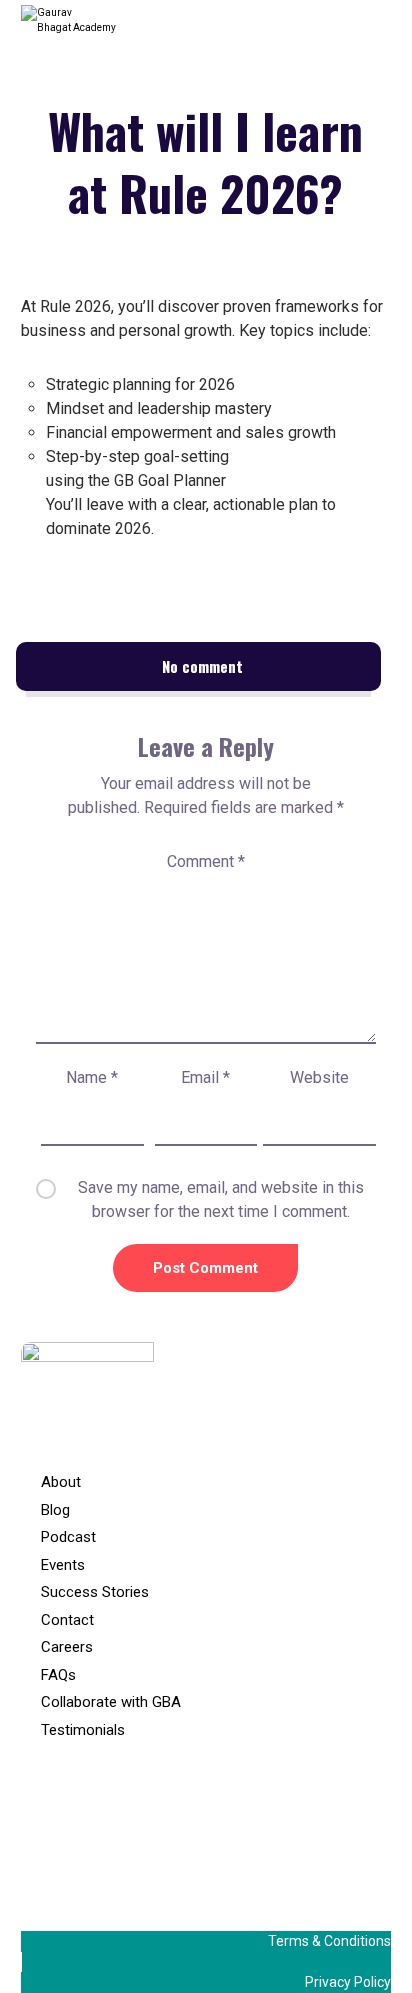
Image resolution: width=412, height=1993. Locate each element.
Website (319, 1077)
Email (205, 1077)
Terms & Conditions (329, 1941)
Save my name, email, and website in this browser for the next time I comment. (221, 1199)
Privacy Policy (348, 1982)
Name (92, 1077)
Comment (206, 861)
